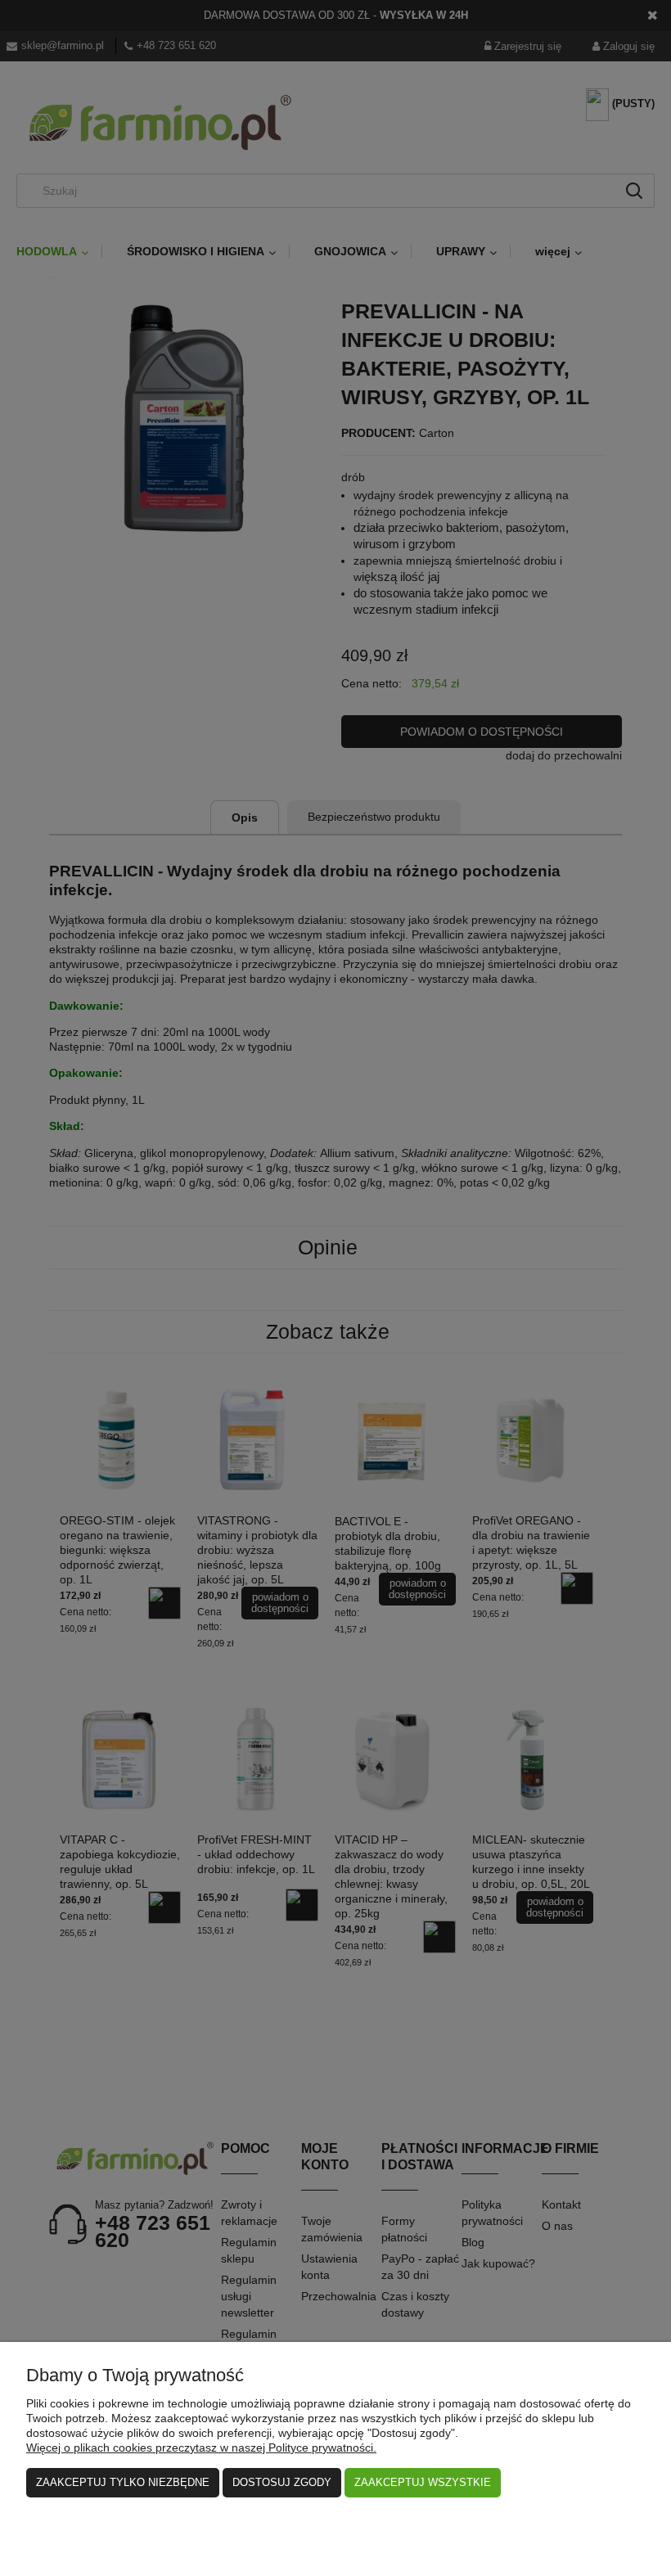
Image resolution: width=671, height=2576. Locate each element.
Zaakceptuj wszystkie (423, 2482)
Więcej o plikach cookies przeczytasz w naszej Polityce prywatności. (201, 2448)
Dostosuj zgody (282, 2482)
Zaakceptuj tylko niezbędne (123, 2482)
